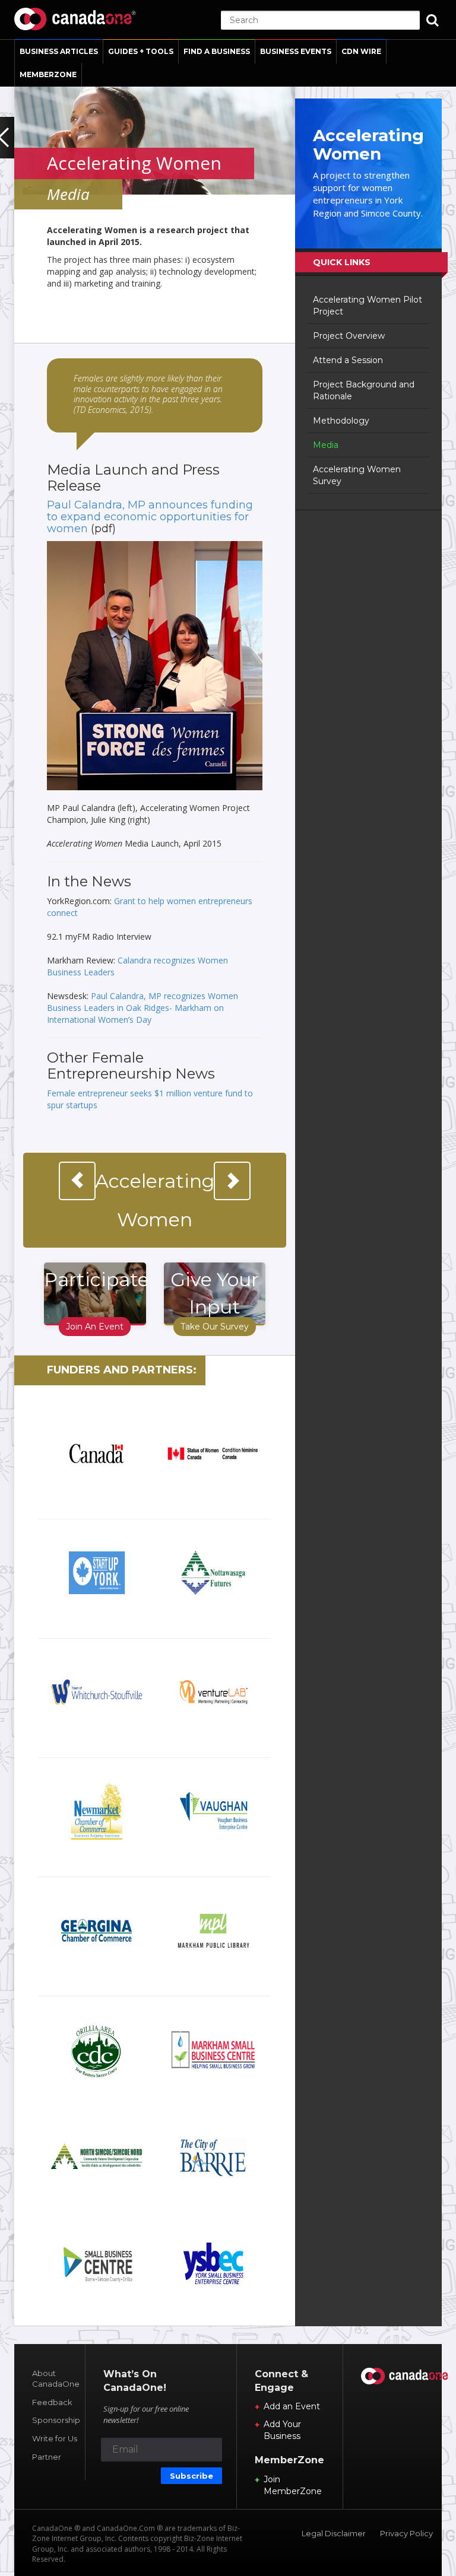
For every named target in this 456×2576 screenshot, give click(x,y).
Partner (47, 2457)
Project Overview (349, 336)
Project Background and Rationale (364, 390)
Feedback (52, 2402)
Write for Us (55, 2438)
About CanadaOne (56, 2379)
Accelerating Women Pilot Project (368, 306)
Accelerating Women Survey (357, 475)
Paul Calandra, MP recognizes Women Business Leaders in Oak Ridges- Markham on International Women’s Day (142, 1008)
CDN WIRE (361, 51)
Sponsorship (56, 2420)
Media (326, 445)
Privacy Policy (406, 2533)
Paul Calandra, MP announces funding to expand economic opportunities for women (150, 517)
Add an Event (292, 2406)
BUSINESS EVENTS (296, 51)
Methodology (341, 421)
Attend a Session (348, 360)
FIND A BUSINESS (217, 51)
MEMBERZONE (48, 74)
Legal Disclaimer (334, 2533)
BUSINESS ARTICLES (59, 51)
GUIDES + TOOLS (141, 51)
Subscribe (191, 2476)
